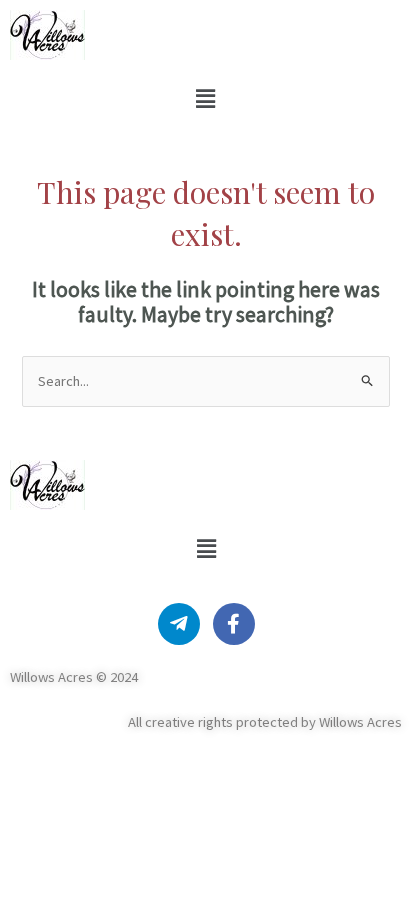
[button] (205, 98)
